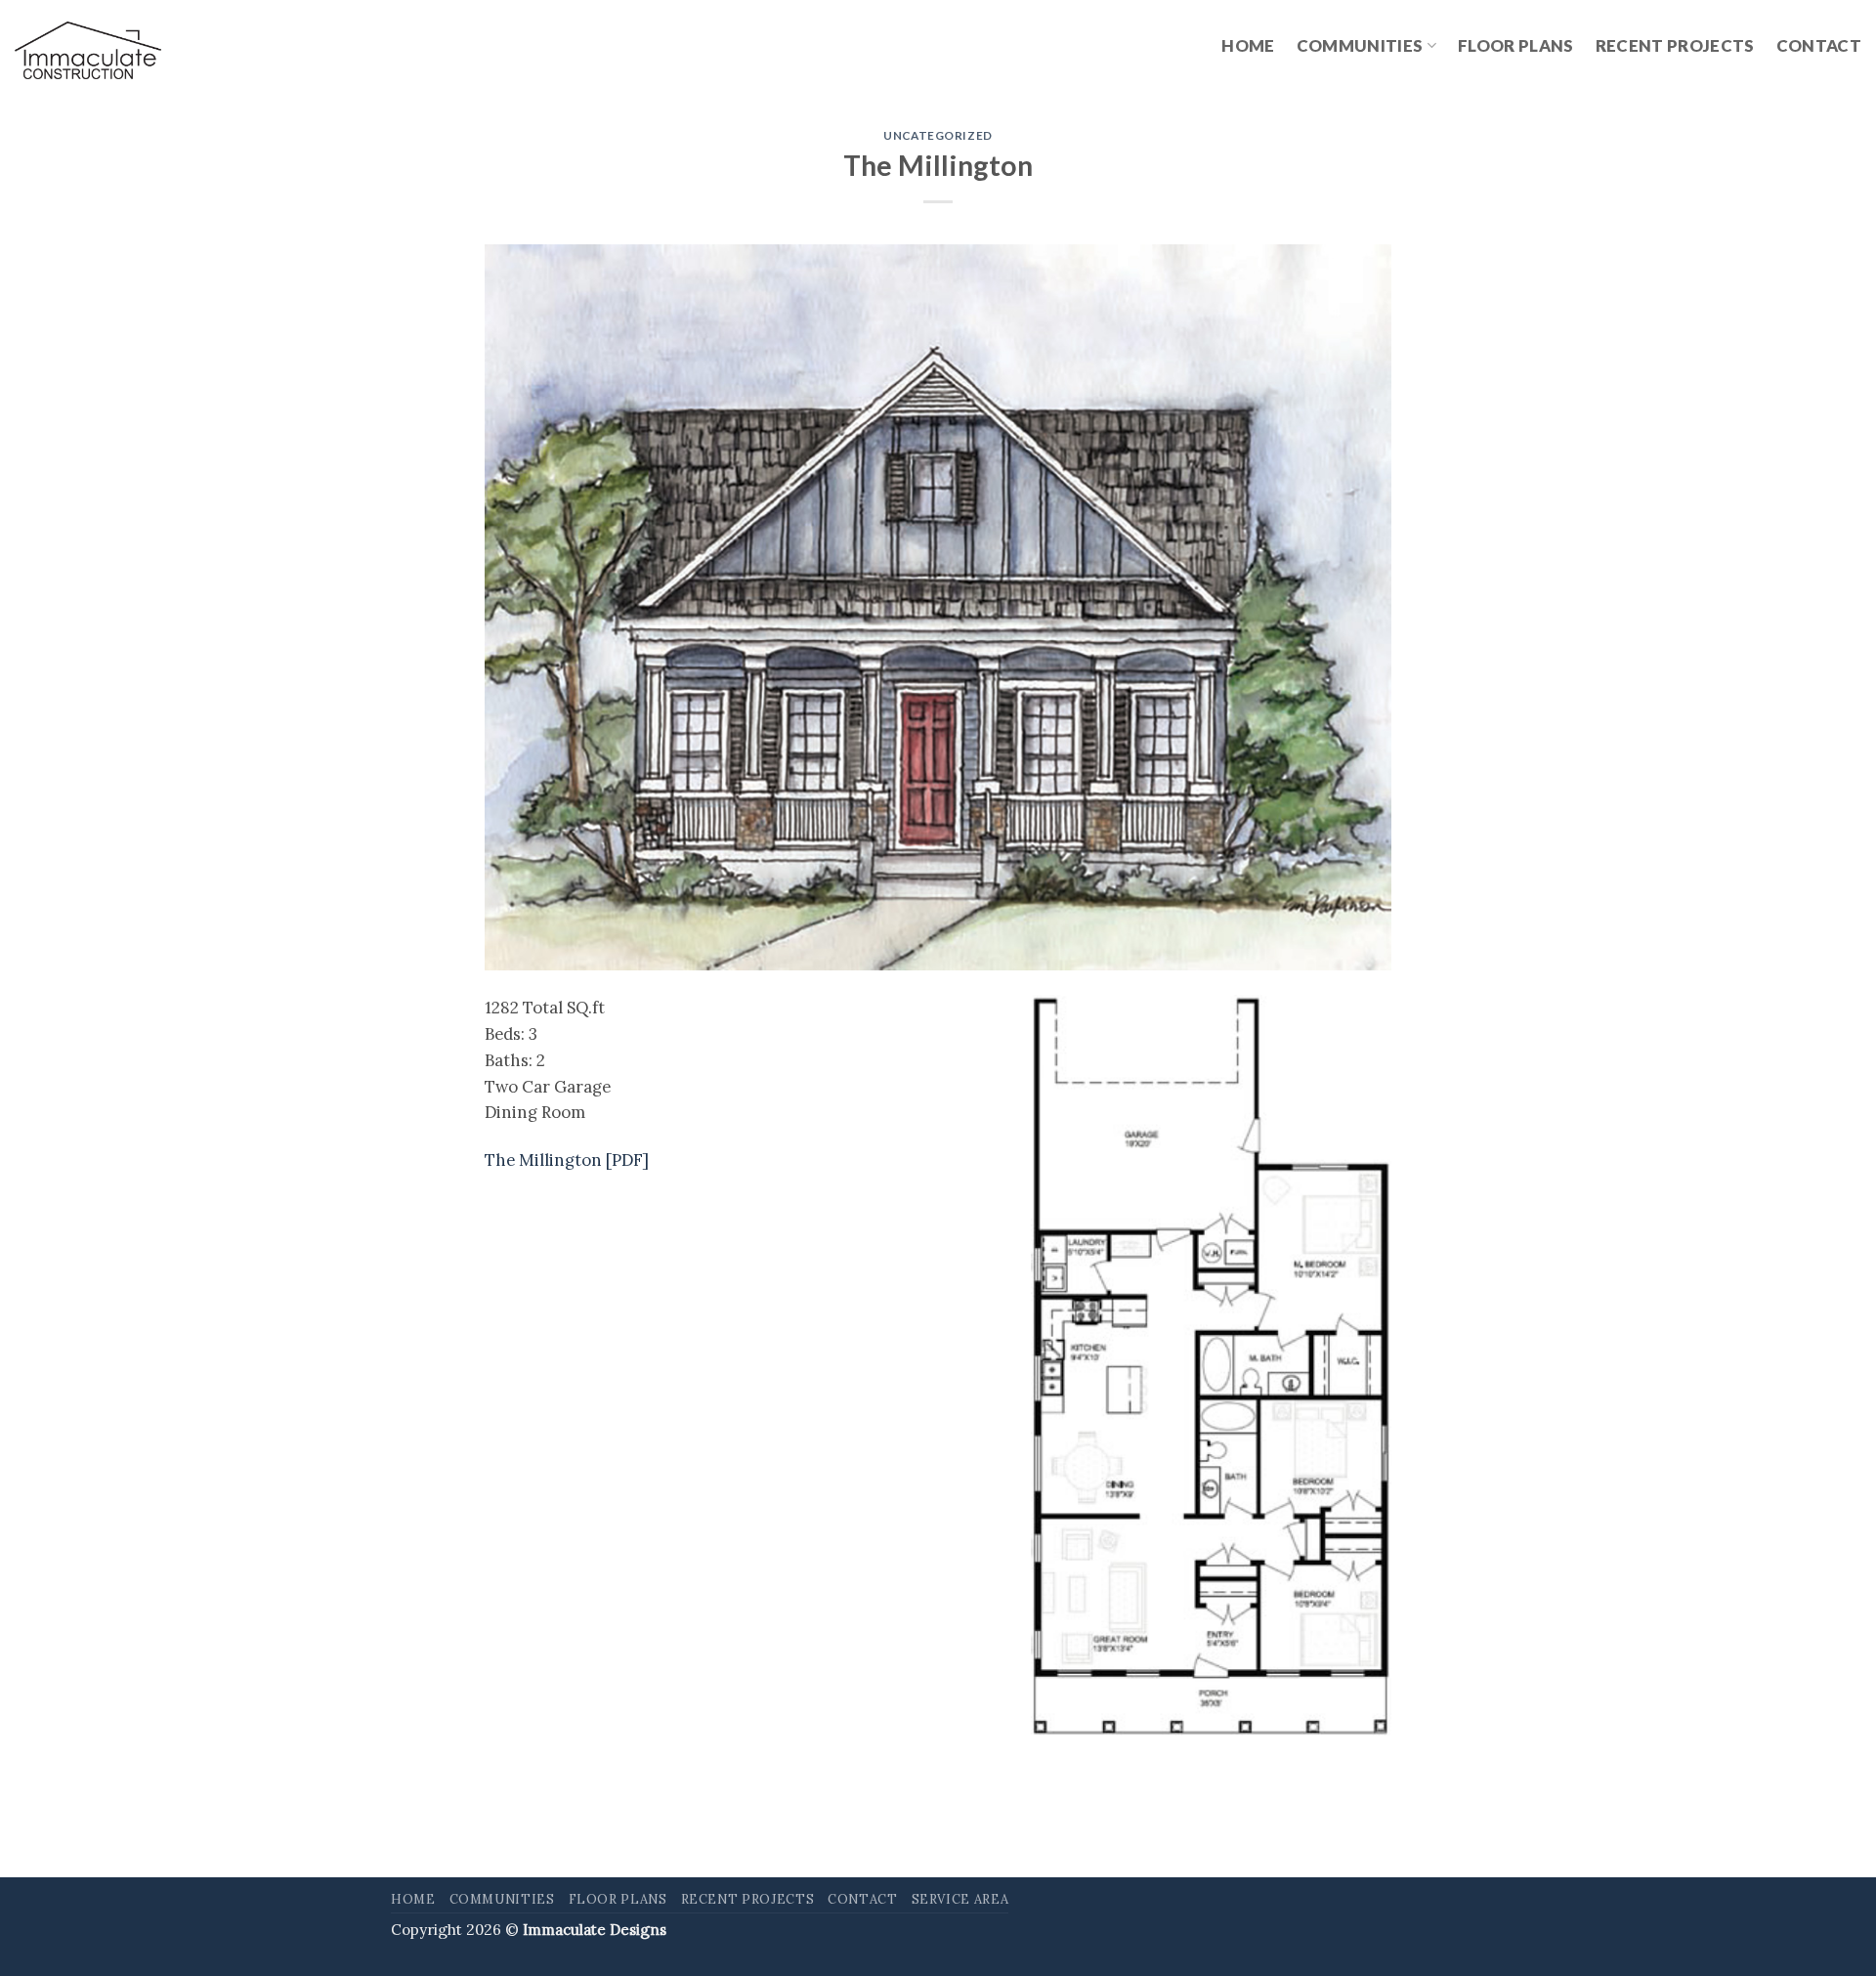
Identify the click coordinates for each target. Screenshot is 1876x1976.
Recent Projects (1675, 45)
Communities (1360, 45)
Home (1248, 45)
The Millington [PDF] (567, 1160)
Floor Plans (1516, 45)
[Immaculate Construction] (88, 51)
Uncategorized (938, 135)
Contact (1819, 45)
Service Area (960, 1899)
